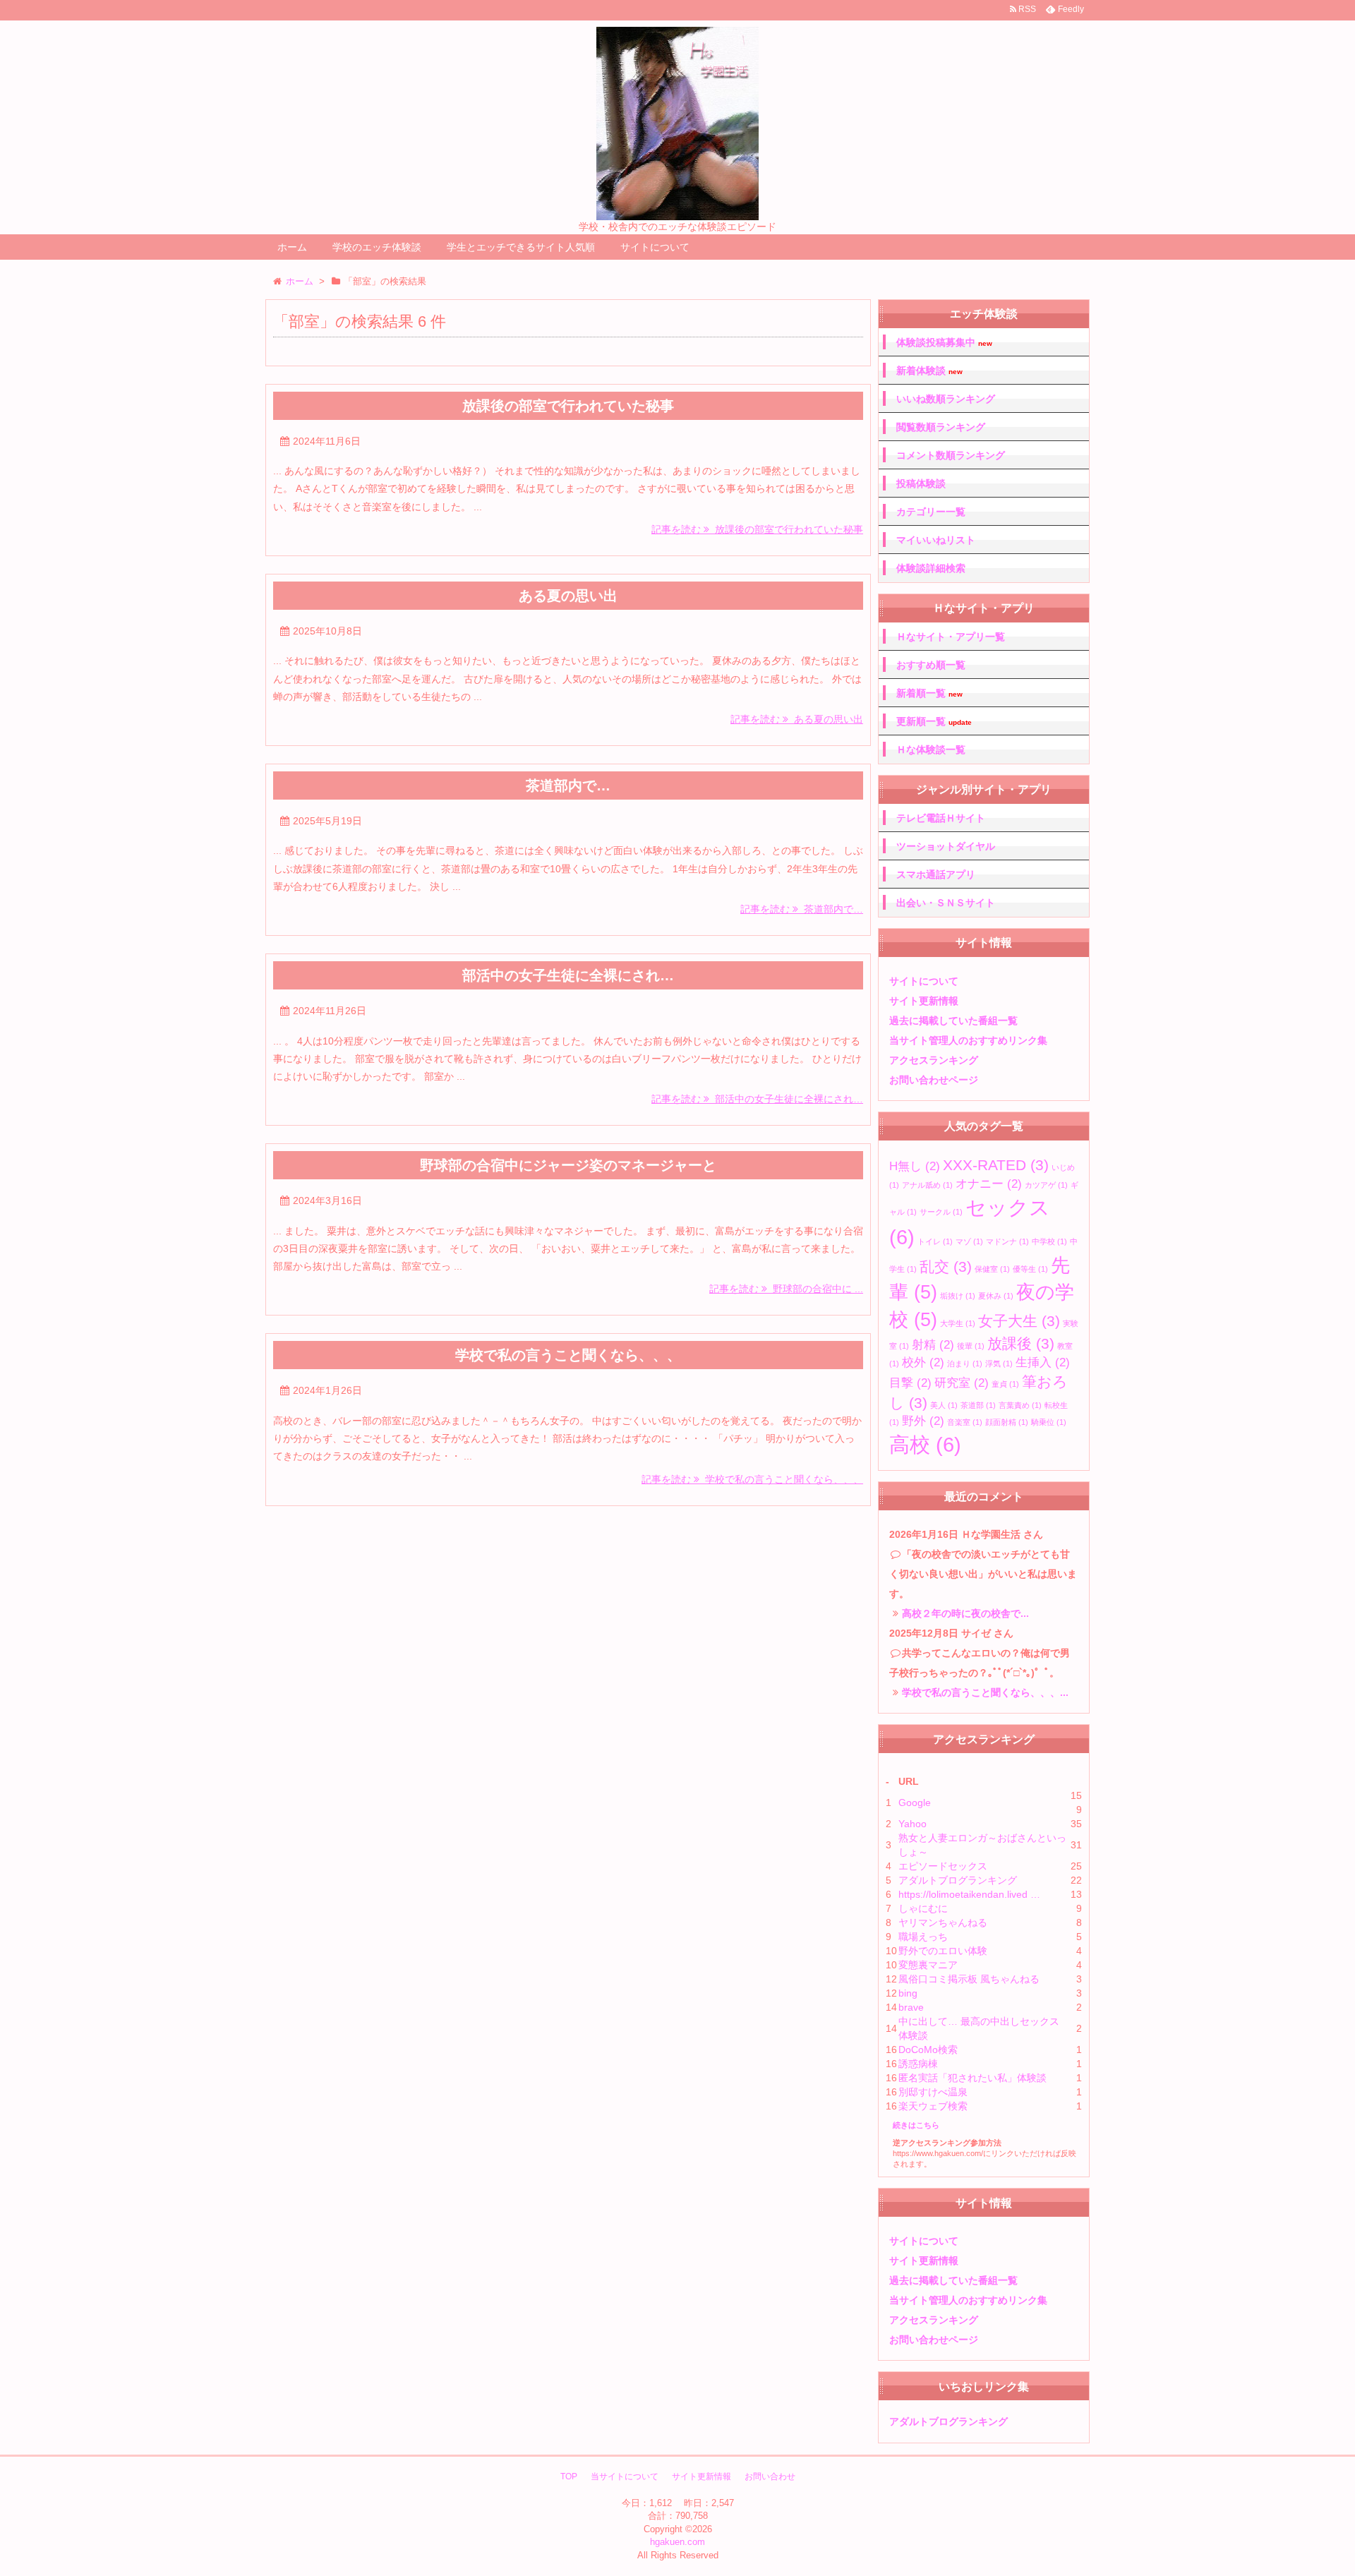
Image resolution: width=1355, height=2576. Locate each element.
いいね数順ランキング (946, 399)
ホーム (292, 247)
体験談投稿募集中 (944, 343)
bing (908, 1993)
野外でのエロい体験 (943, 1951)
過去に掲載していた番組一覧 (953, 1021)
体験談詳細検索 (931, 568)
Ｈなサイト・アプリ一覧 (951, 637)
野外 (923, 1421)
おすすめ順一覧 (931, 665)
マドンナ (1007, 1241)
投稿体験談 (921, 483)
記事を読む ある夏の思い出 (797, 719)
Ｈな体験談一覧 (931, 750)
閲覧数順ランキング (941, 427)
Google (915, 1802)
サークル (941, 1212)
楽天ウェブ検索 (933, 2106)
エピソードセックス (943, 1866)
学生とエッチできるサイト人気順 (521, 247)
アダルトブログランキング (958, 1880)
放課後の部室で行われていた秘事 (568, 406)
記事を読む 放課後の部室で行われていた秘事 (757, 529)
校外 (923, 1362)
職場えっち (923, 1937)
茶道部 (978, 1405)
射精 (933, 1345)
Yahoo (913, 1824)
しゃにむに (923, 1908)
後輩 (971, 1346)
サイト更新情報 (924, 1001)
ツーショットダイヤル (946, 846)
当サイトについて (625, 2476)
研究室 (962, 1383)
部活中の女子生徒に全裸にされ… (568, 975)
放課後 (1021, 1343)
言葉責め (1020, 1405)
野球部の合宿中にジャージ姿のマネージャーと (568, 1165)
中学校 (1049, 1241)
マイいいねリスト (936, 540)
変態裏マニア (928, 1965)
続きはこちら (916, 2125)
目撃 (910, 1383)
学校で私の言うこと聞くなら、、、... (985, 1692)
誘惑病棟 (918, 2064)
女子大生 (1019, 1321)
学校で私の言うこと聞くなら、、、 (568, 1355)
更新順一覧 (934, 722)
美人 (944, 1405)
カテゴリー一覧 (931, 512)
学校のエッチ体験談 (377, 247)
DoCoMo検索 (928, 2050)
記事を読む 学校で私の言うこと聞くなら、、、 (752, 1479)
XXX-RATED (996, 1165)
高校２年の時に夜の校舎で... (965, 1613)
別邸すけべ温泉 (933, 2092)
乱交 (946, 1266)
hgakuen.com (677, 2542)
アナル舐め (927, 1185)
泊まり (965, 1364)
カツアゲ (1046, 1185)
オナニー (989, 1184)
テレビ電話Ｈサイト (941, 818)
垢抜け (958, 1296)
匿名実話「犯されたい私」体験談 (972, 2078)
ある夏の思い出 (568, 596)
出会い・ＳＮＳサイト (946, 903)
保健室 (992, 1269)
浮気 (999, 1364)
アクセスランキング (934, 1060)
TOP (569, 2476)
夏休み (996, 1296)
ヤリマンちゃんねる (943, 1922)
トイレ (935, 1241)
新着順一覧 (929, 693)
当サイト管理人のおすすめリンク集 (968, 1040)
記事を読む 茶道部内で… (802, 909)
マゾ (969, 1241)
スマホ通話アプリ (936, 874)
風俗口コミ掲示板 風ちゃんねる (969, 1979)
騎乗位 (1049, 1422)
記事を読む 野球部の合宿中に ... (786, 1289)
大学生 (958, 1323)
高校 (925, 1444)
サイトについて (655, 247)
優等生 (1030, 1269)
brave (911, 2007)
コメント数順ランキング (951, 455)
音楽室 (965, 1422)
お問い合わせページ (934, 1080)
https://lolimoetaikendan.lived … (969, 1894)
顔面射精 (1007, 1422)
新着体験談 (929, 371)
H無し (915, 1166)
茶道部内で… (568, 786)
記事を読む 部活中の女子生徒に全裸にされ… (757, 1099)
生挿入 (1043, 1362)
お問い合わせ (770, 2476)
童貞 (1005, 1384)
